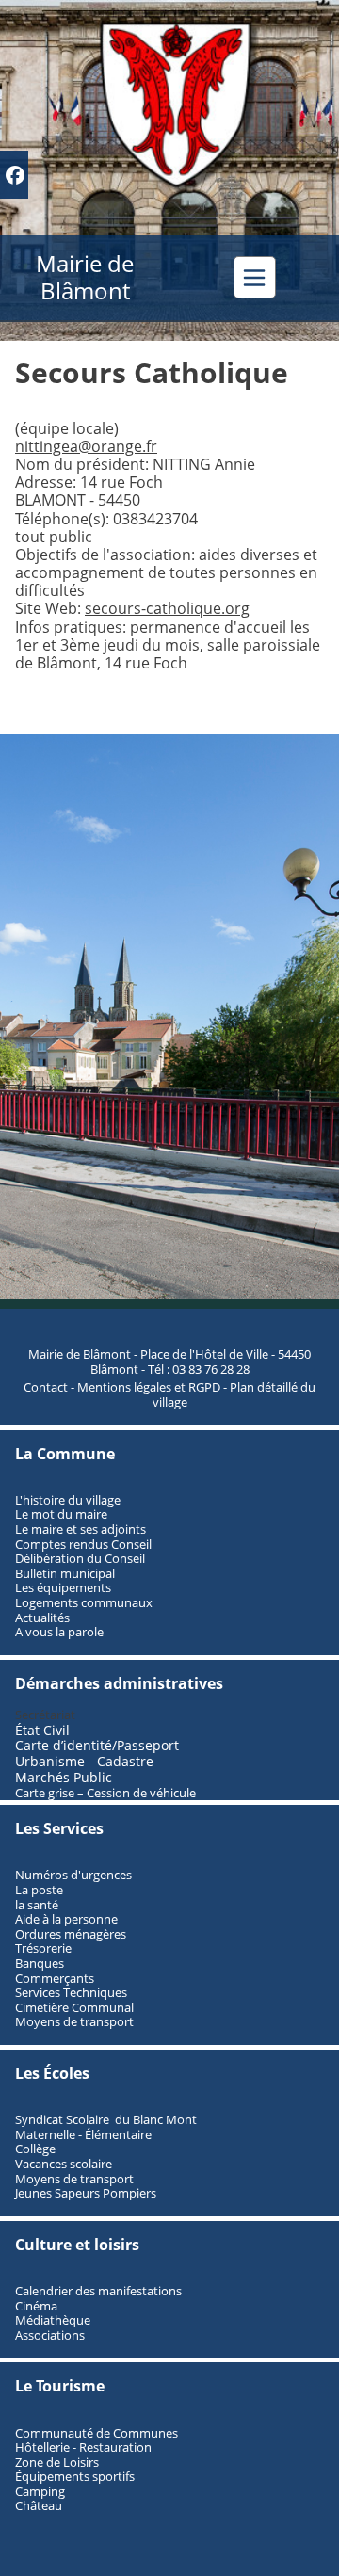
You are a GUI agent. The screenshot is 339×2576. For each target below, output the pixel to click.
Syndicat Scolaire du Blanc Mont (106, 2119)
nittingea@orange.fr (86, 446)
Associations (50, 2335)
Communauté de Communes (97, 2433)
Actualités (42, 1618)
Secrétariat (45, 1715)
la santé (37, 1905)
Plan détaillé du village (234, 1394)
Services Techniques (71, 1992)
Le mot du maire (61, 1514)
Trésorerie (43, 1948)
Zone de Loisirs (57, 2462)
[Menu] (255, 277)
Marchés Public (64, 1777)
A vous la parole (59, 1632)
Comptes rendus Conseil (83, 1544)
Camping (40, 2491)
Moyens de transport (74, 2021)
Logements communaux (84, 1602)
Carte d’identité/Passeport (97, 1745)
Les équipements (63, 1587)
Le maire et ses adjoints (81, 1529)
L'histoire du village (68, 1500)
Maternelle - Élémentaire (83, 2134)
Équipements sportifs (75, 2476)
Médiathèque (53, 2320)
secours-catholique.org (167, 608)
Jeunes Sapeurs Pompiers (86, 2193)
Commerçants (55, 1978)
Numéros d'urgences (73, 1875)
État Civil (44, 1730)
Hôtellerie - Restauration (83, 2447)
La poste (39, 1890)
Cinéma (36, 2306)
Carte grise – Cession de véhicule (105, 1793)
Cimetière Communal (74, 2007)
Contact (46, 1387)
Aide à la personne (66, 1919)
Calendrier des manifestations (98, 2291)
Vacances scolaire (64, 2164)
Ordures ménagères (71, 1934)
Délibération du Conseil (80, 1558)
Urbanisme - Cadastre (84, 1761)
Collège (35, 2149)
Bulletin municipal (65, 1573)
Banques (40, 1963)
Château (39, 2505)
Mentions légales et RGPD (149, 1387)
